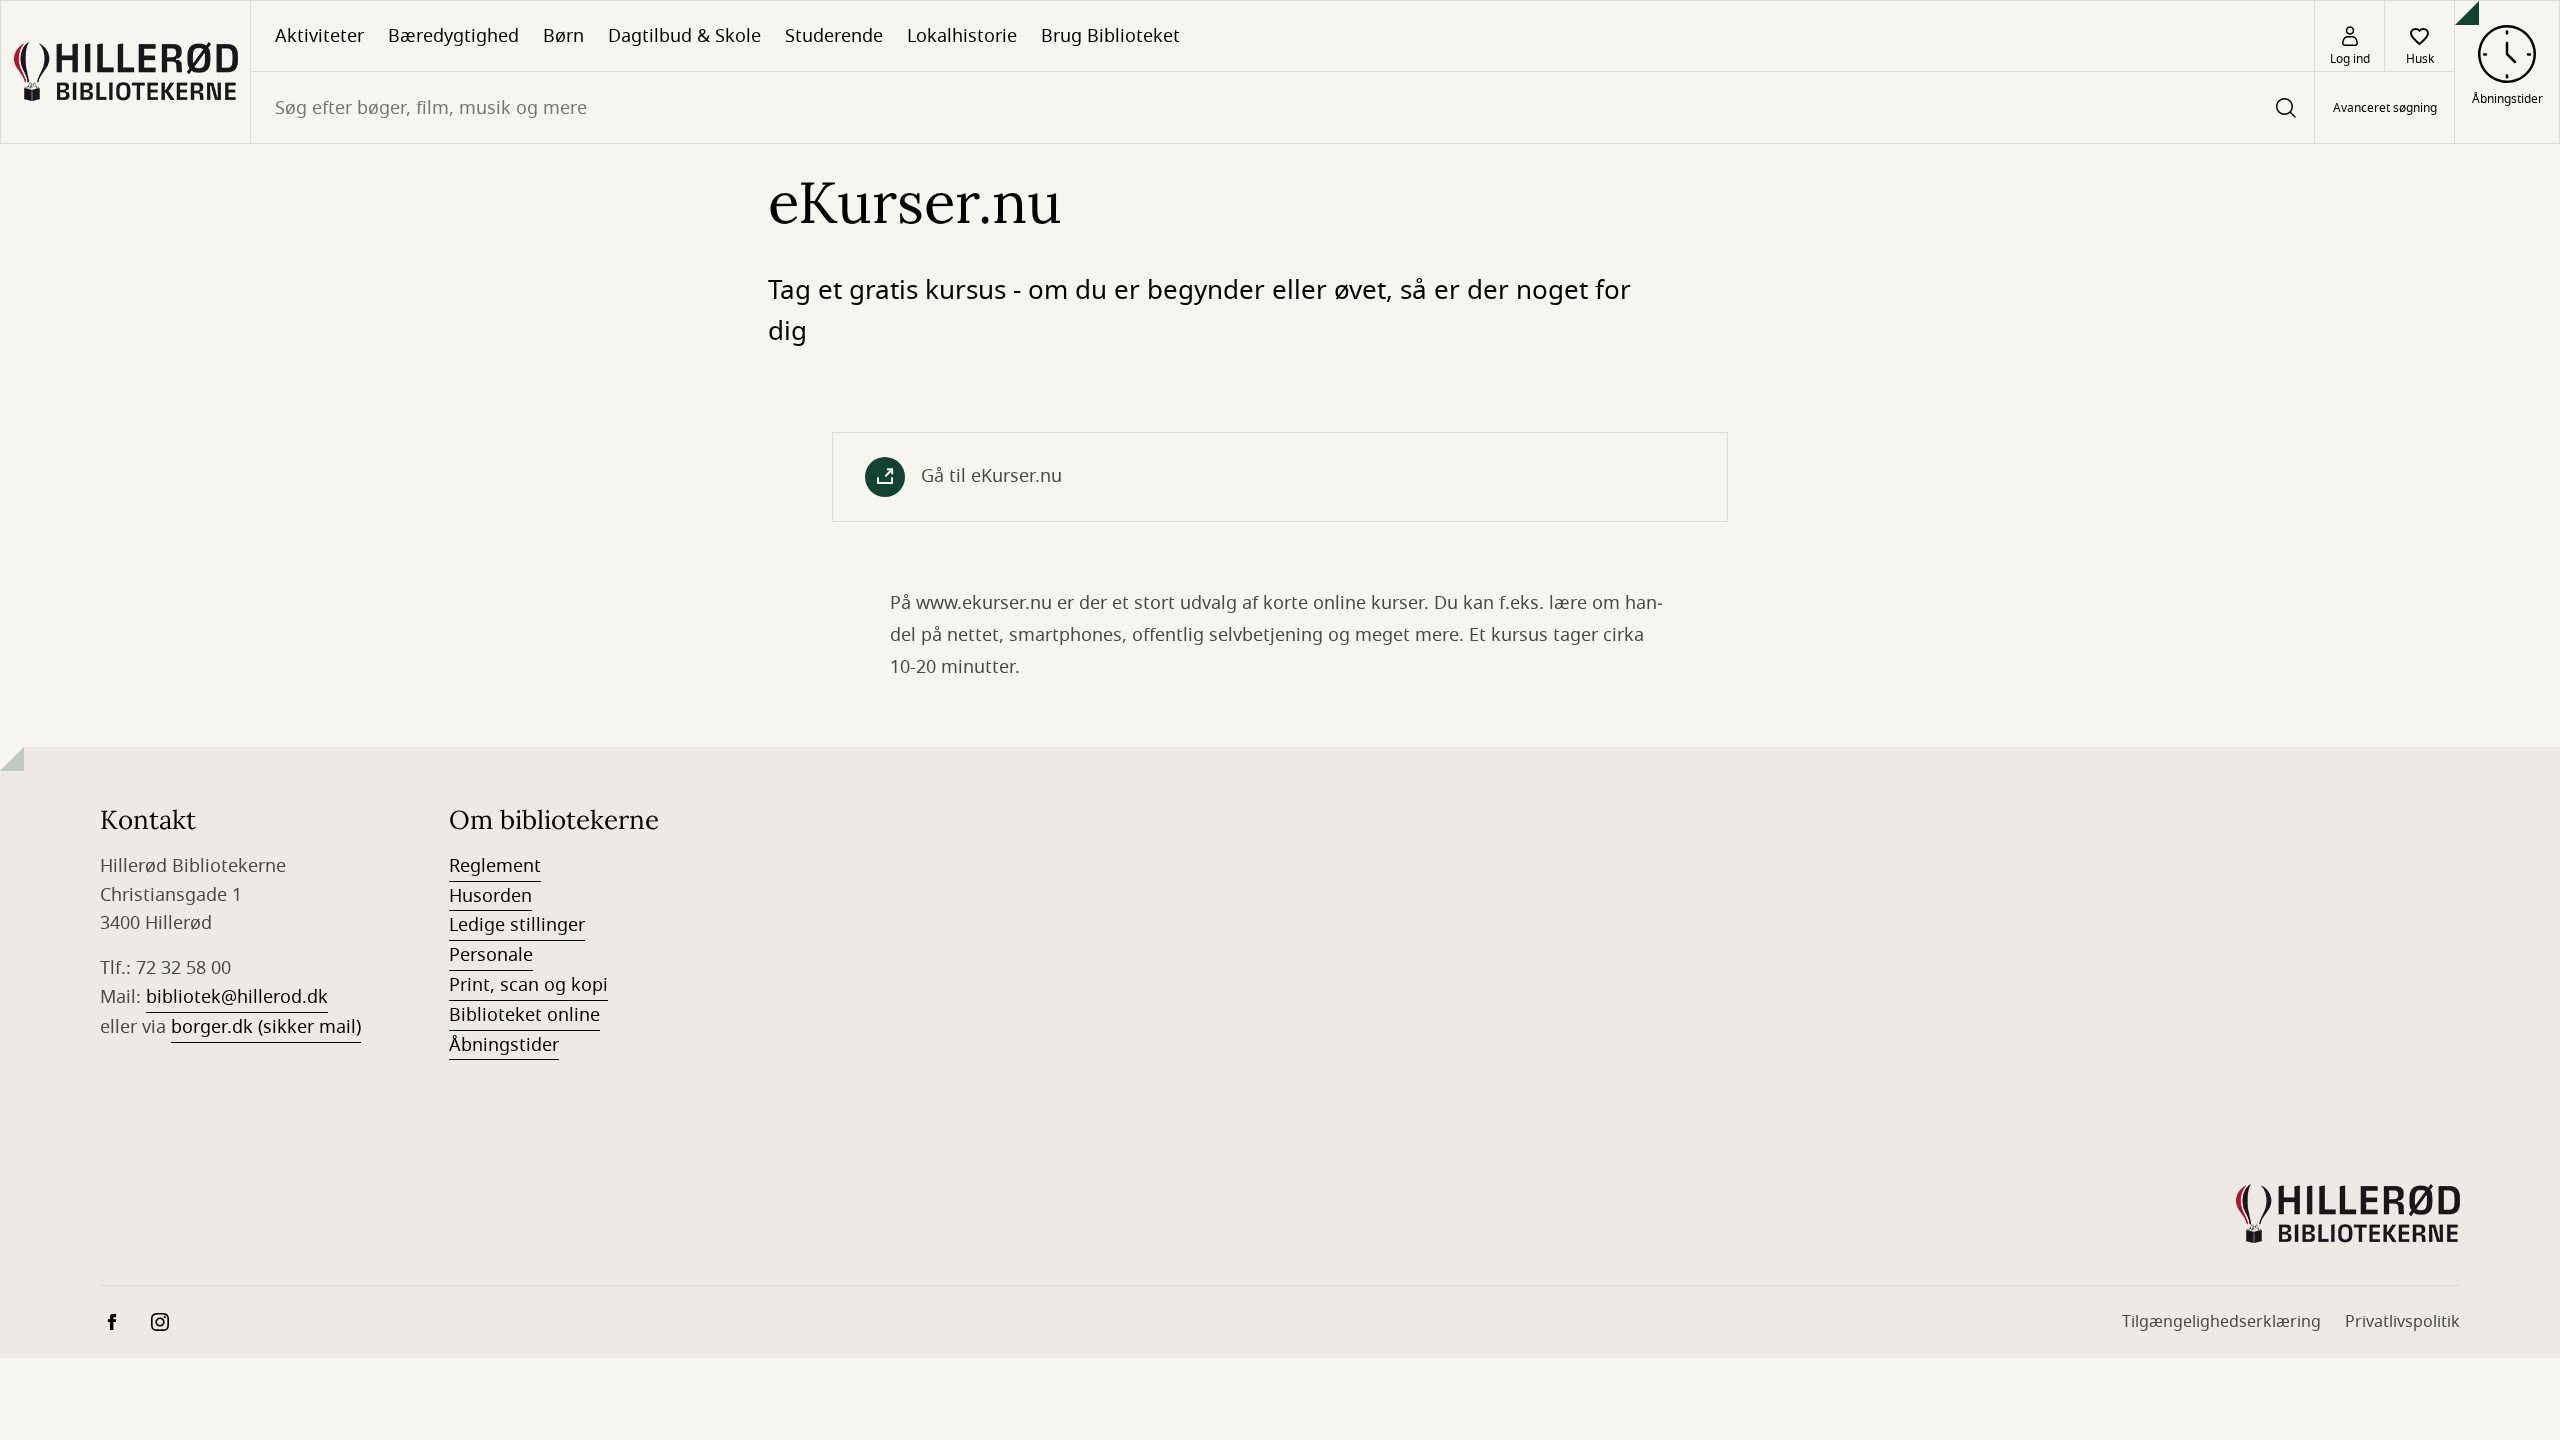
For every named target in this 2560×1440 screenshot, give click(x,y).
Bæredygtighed (453, 36)
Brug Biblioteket (1110, 36)
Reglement (495, 866)
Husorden (490, 896)
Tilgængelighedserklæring (2221, 1322)
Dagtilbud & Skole (684, 36)
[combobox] (1282, 107)
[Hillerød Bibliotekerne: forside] (125, 72)
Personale (491, 955)
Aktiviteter (319, 36)
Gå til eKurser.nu (991, 476)
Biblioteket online (524, 1015)
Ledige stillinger (517, 925)
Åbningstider (504, 1045)
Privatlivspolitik (2402, 1322)
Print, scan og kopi (528, 985)
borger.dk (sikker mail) (266, 1027)
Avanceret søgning (2385, 108)
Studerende (834, 36)
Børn (563, 36)
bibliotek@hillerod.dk (237, 997)
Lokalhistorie (962, 36)
